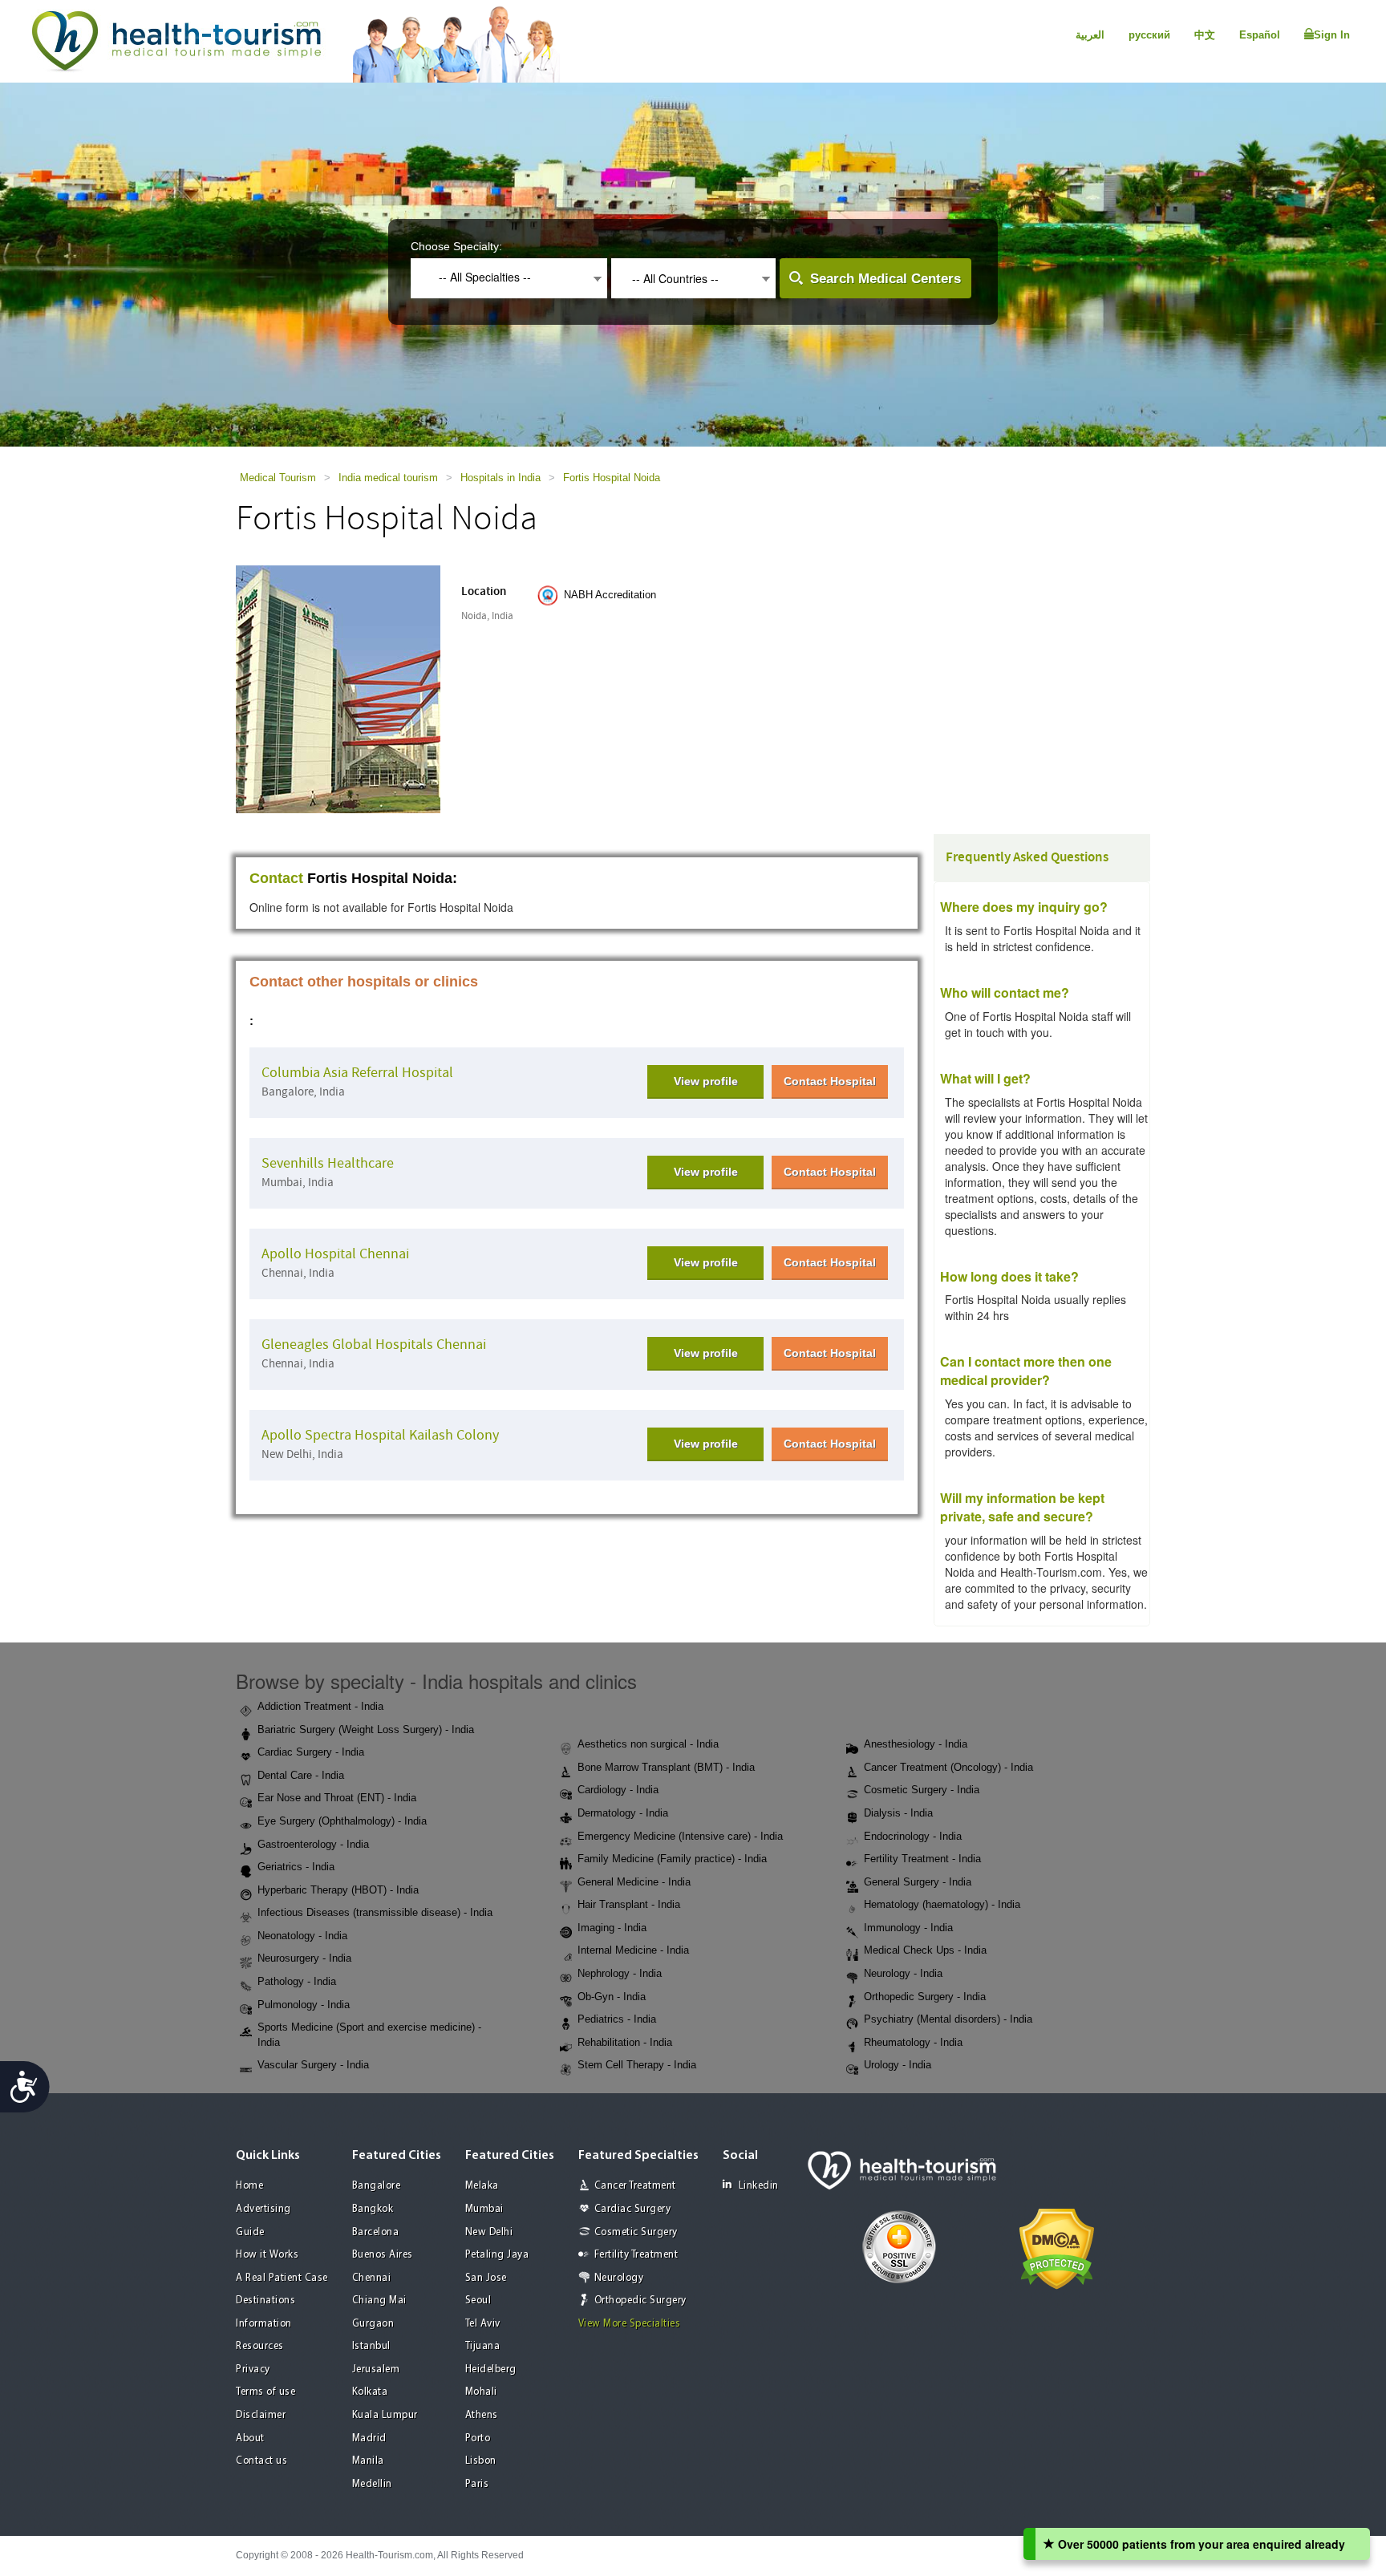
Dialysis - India (898, 1813)
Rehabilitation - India (625, 2042)
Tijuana (483, 2346)
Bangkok (373, 2209)
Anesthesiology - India (916, 1744)
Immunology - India (908, 1928)
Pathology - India (297, 1981)
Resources (260, 2346)
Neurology (619, 2278)
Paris (477, 2484)
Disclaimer (261, 2415)
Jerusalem (376, 2369)
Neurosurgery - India (304, 1958)
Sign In (1332, 35)
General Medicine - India (634, 1882)
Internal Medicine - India (633, 1950)
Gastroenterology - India (313, 1844)
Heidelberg (491, 2369)
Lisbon (481, 2461)
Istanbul (371, 2346)
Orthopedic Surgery (640, 2301)
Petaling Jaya (497, 2255)
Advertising (263, 2209)
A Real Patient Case (282, 2278)
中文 (1205, 35)
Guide (250, 2232)
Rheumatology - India (913, 2042)
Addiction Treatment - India (320, 1706)
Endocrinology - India (913, 1836)
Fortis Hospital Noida (612, 478)
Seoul (478, 2301)
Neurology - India (903, 1973)
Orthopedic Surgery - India (925, 1997)
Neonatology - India (302, 1936)
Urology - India (898, 2065)
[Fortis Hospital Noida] (338, 688)
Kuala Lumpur (385, 2415)
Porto (478, 2438)
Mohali (481, 2392)
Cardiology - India (618, 1790)
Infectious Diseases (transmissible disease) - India (375, 1912)
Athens (482, 2415)
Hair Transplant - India (629, 1904)
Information (264, 2324)
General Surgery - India (918, 1882)
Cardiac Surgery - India (311, 1752)
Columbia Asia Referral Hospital (357, 1073)
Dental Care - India (301, 1775)
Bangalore (377, 2186)
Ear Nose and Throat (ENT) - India (337, 1798)
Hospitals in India (500, 478)
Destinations (265, 2301)
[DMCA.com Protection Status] (1057, 2247)
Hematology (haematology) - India (942, 1904)
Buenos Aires (383, 2255)
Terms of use (265, 2392)
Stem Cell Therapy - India (637, 2065)
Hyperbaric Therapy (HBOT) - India (338, 1890)
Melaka (482, 2186)
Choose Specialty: (456, 246)
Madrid (369, 2438)
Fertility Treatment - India (922, 1859)
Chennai (372, 2278)
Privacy (253, 2369)
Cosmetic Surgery (636, 2232)
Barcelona (376, 2232)
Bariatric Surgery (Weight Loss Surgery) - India (366, 1729)
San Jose (486, 2278)
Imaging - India (612, 1928)
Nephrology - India (620, 1973)
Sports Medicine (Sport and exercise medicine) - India (369, 2035)
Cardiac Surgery (633, 2209)
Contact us (261, 2461)
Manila (368, 2461)
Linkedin (759, 2186)
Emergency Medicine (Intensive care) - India (680, 1836)
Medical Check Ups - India (925, 1950)
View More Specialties (630, 2324)
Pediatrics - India (617, 2019)
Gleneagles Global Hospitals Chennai (374, 1345)
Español (1260, 35)
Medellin (372, 2484)
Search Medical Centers (885, 279)
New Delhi (489, 2232)
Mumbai (484, 2209)
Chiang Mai (379, 2301)
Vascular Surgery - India (313, 2065)
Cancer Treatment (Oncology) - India (948, 1767)
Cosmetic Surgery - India (922, 1790)
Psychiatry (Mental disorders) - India (948, 2019)
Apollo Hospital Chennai (335, 1254)
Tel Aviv (483, 2324)
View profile (706, 1081)
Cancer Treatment (635, 2186)
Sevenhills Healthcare (328, 1163)
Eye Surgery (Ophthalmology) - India (342, 1821)
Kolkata (370, 2392)
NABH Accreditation (610, 595)
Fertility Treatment (636, 2255)
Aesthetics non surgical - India (648, 1744)
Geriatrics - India (296, 1867)
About (250, 2438)
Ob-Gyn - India (612, 1997)
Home (249, 2186)
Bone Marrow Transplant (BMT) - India (666, 1767)
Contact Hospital (830, 1081)
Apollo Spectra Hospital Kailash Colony (380, 1435)
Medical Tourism (278, 478)
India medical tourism (388, 478)
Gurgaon (373, 2324)
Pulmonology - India (304, 2005)
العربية (1090, 35)
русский (1149, 35)
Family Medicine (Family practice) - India (672, 1859)
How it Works (267, 2255)
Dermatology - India (623, 1813)
